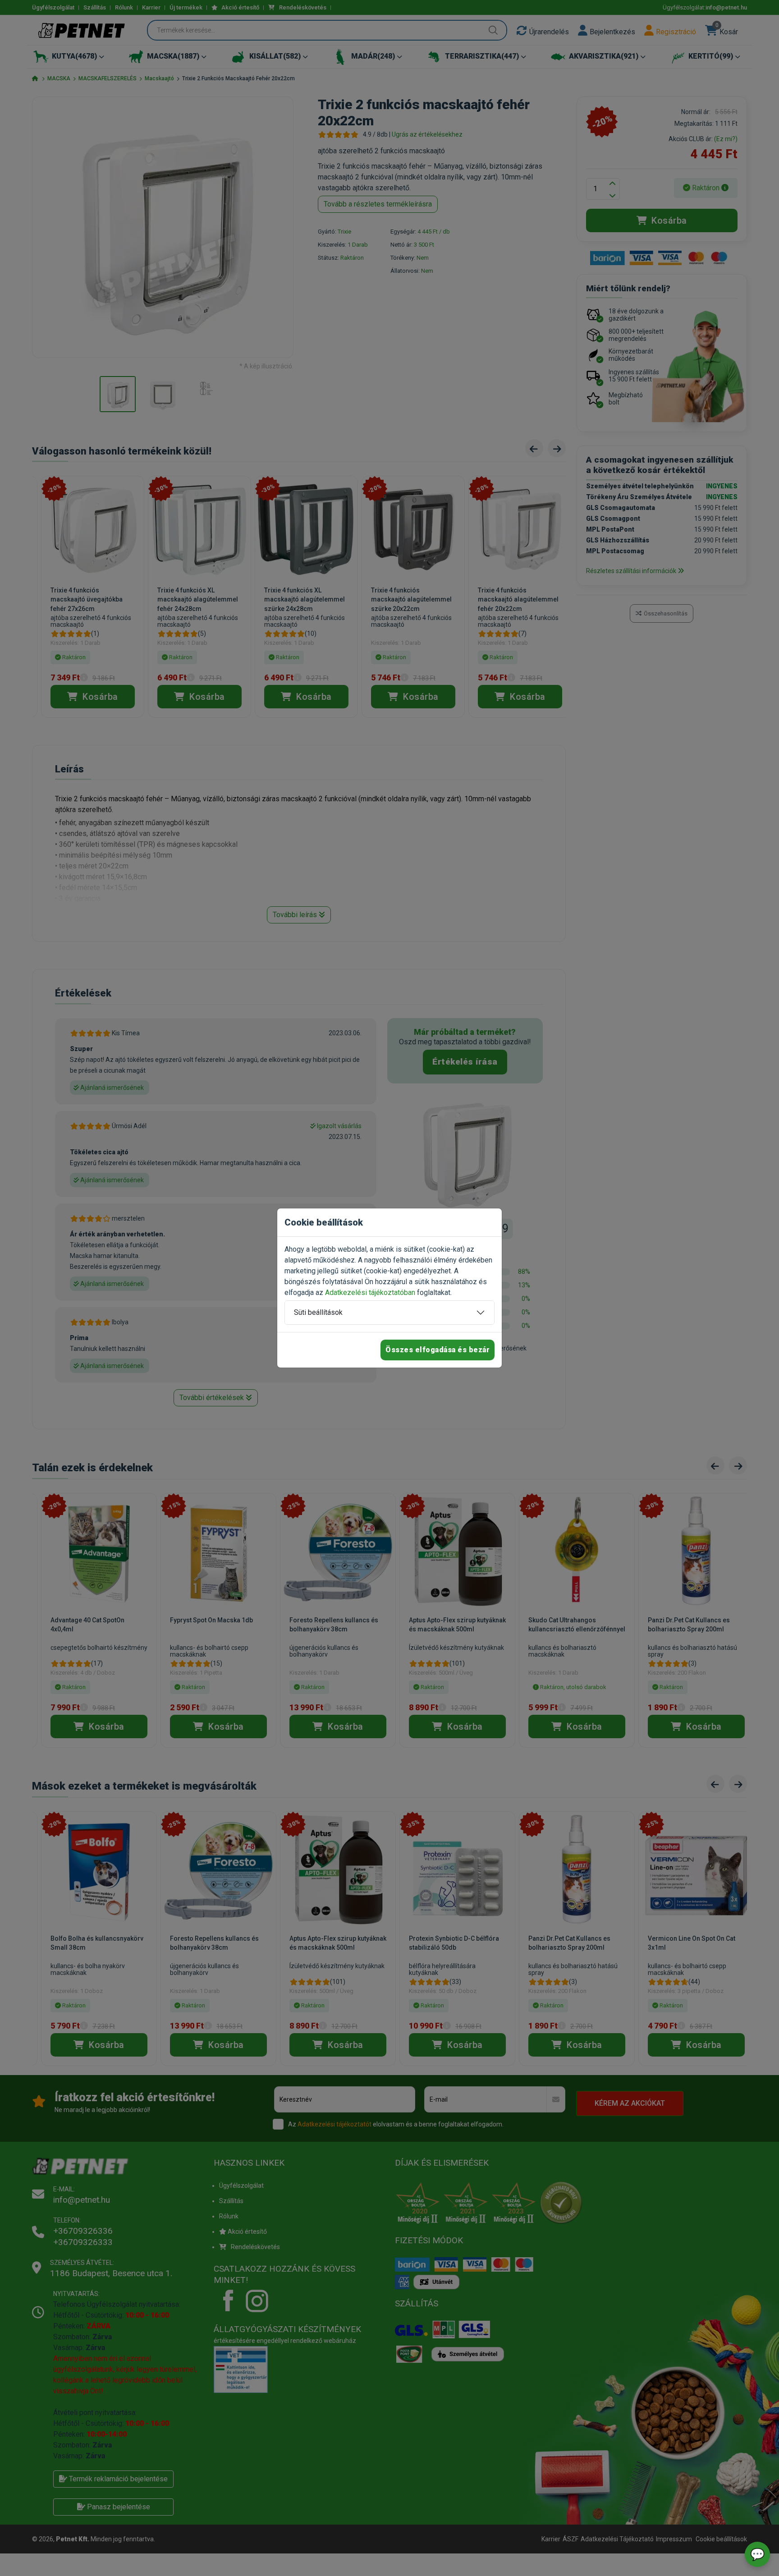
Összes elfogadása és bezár (438, 1350)
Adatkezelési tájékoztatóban (370, 1293)
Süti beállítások (318, 1312)
